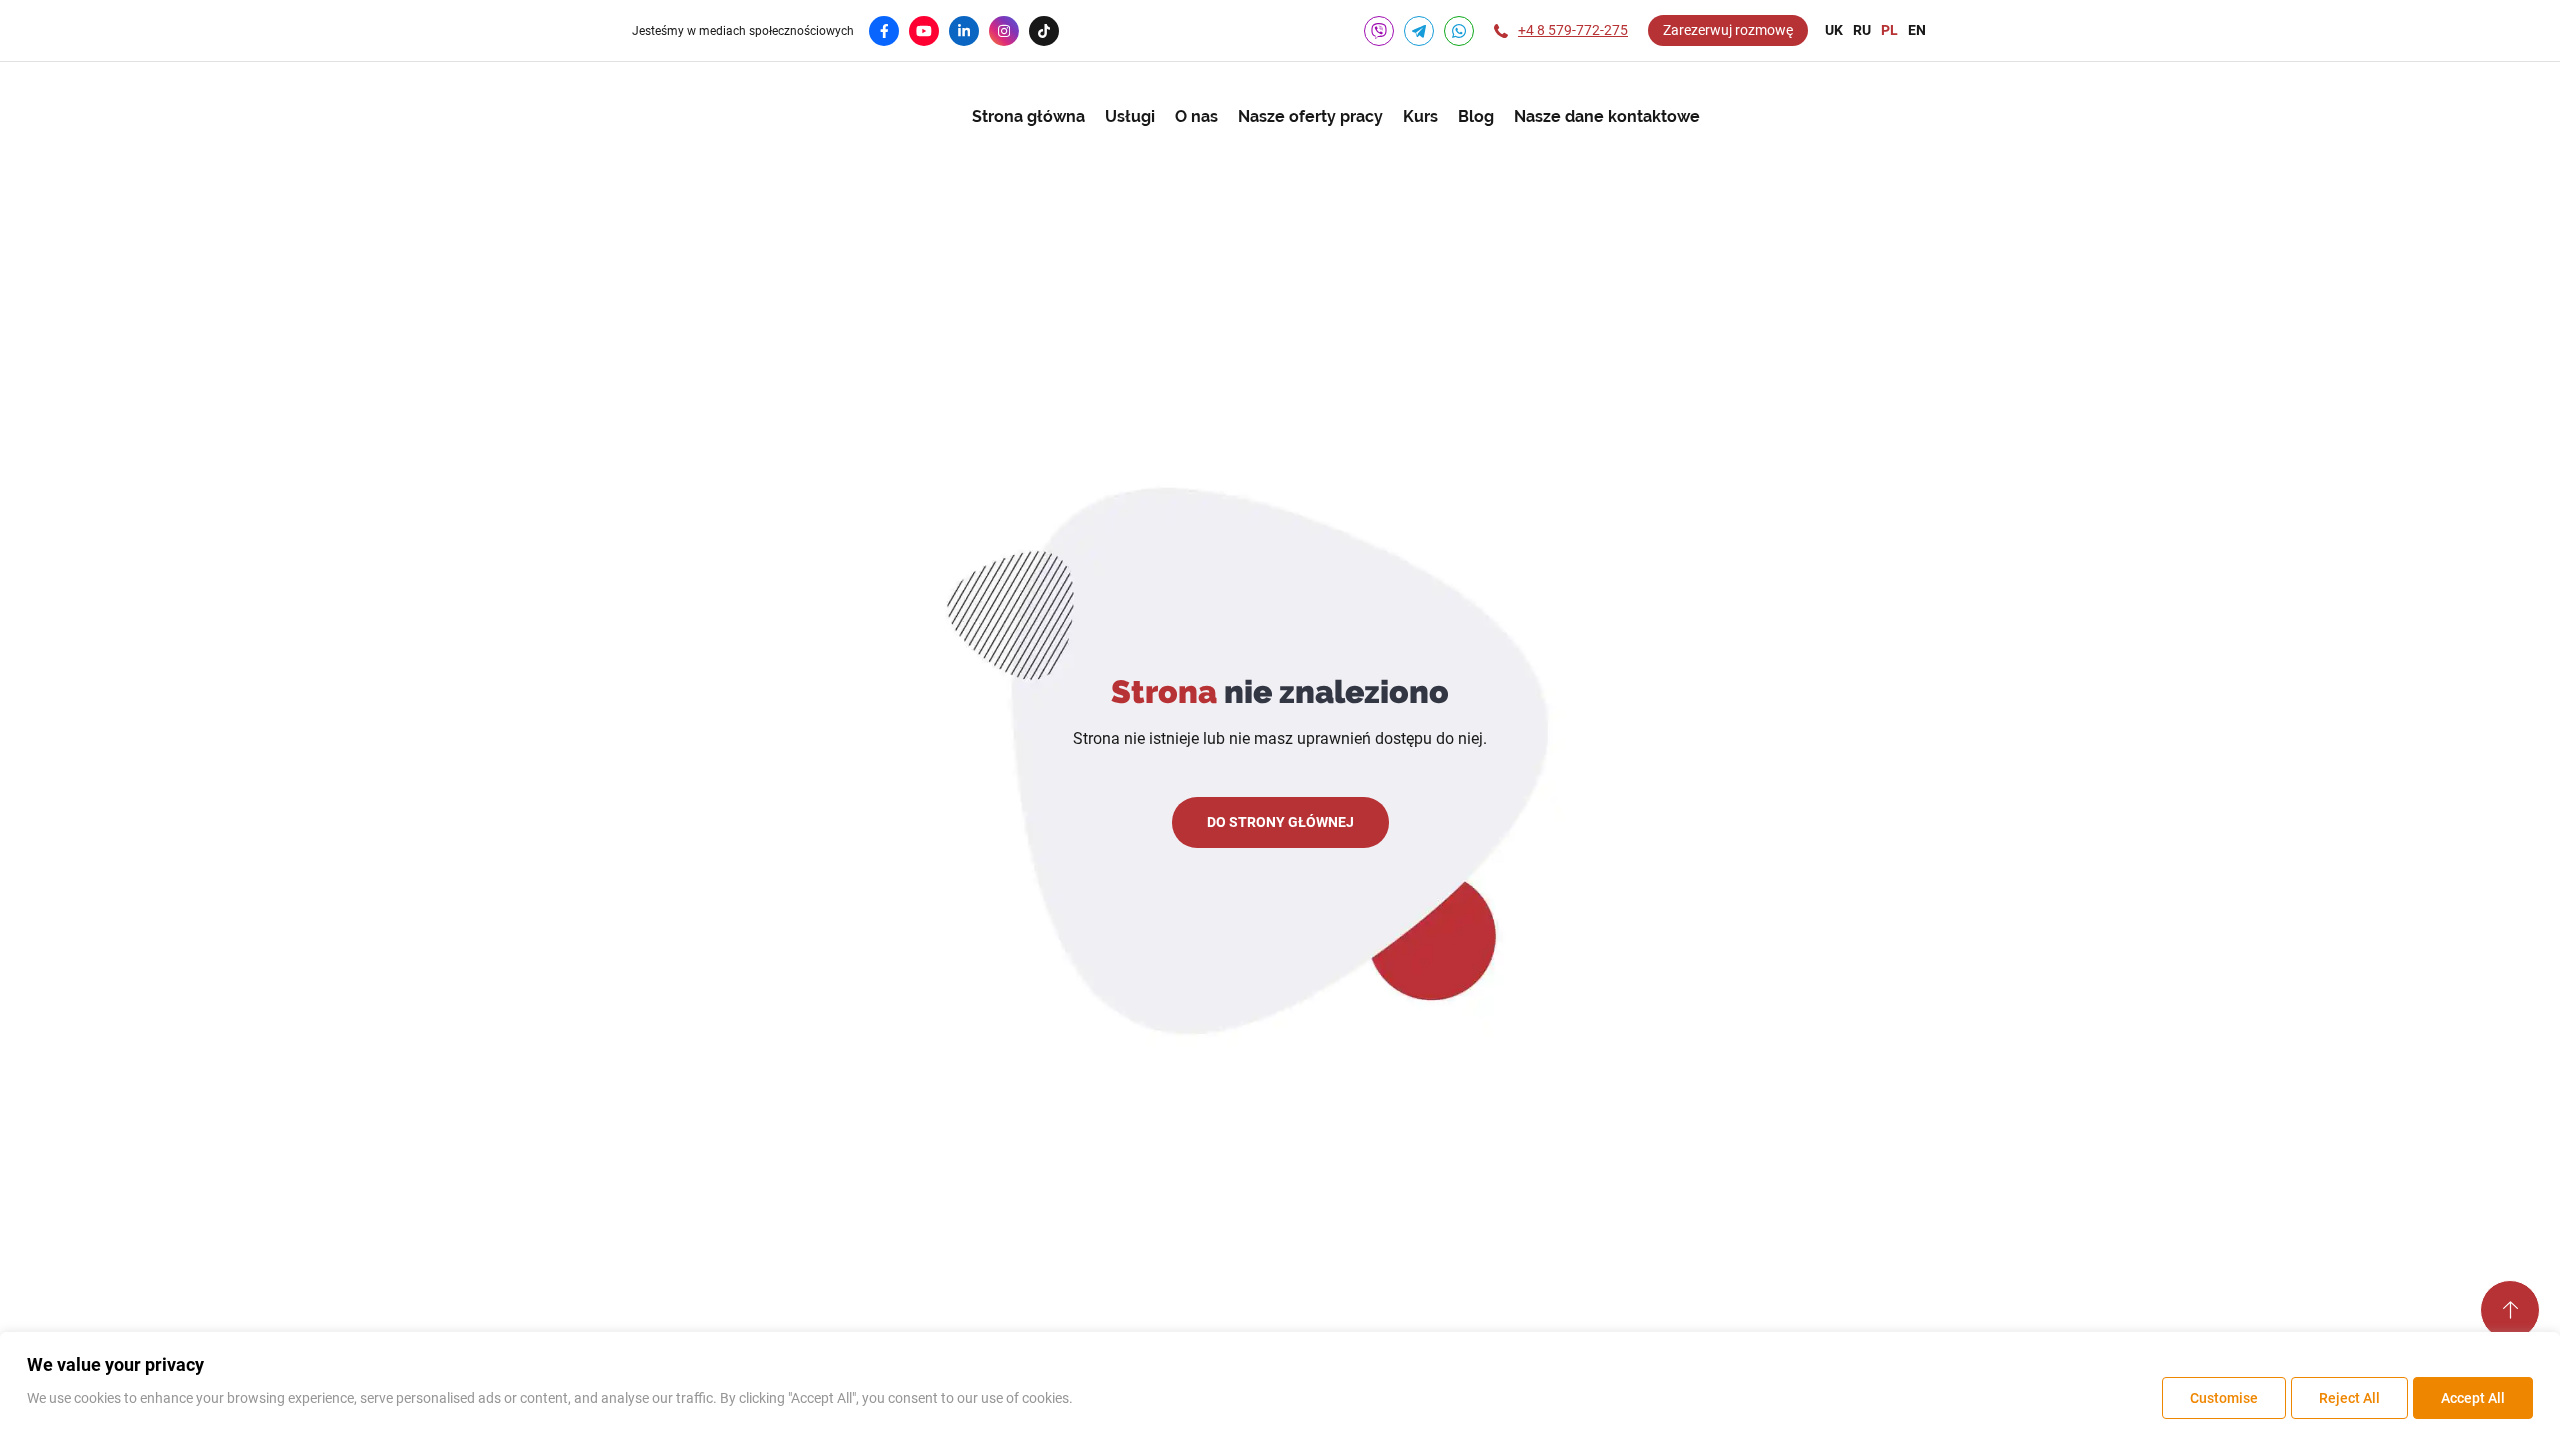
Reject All (2349, 1398)
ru (1862, 30)
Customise (2224, 1398)
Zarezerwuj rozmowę (1728, 30)
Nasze (1310, 116)
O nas (1196, 116)
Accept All (2473, 1398)
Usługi (1130, 116)
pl (1889, 30)
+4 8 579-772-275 (1573, 30)
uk (1834, 30)
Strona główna (1028, 116)
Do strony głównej (1280, 822)
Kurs (1420, 116)
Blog (1476, 116)
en (1917, 30)
